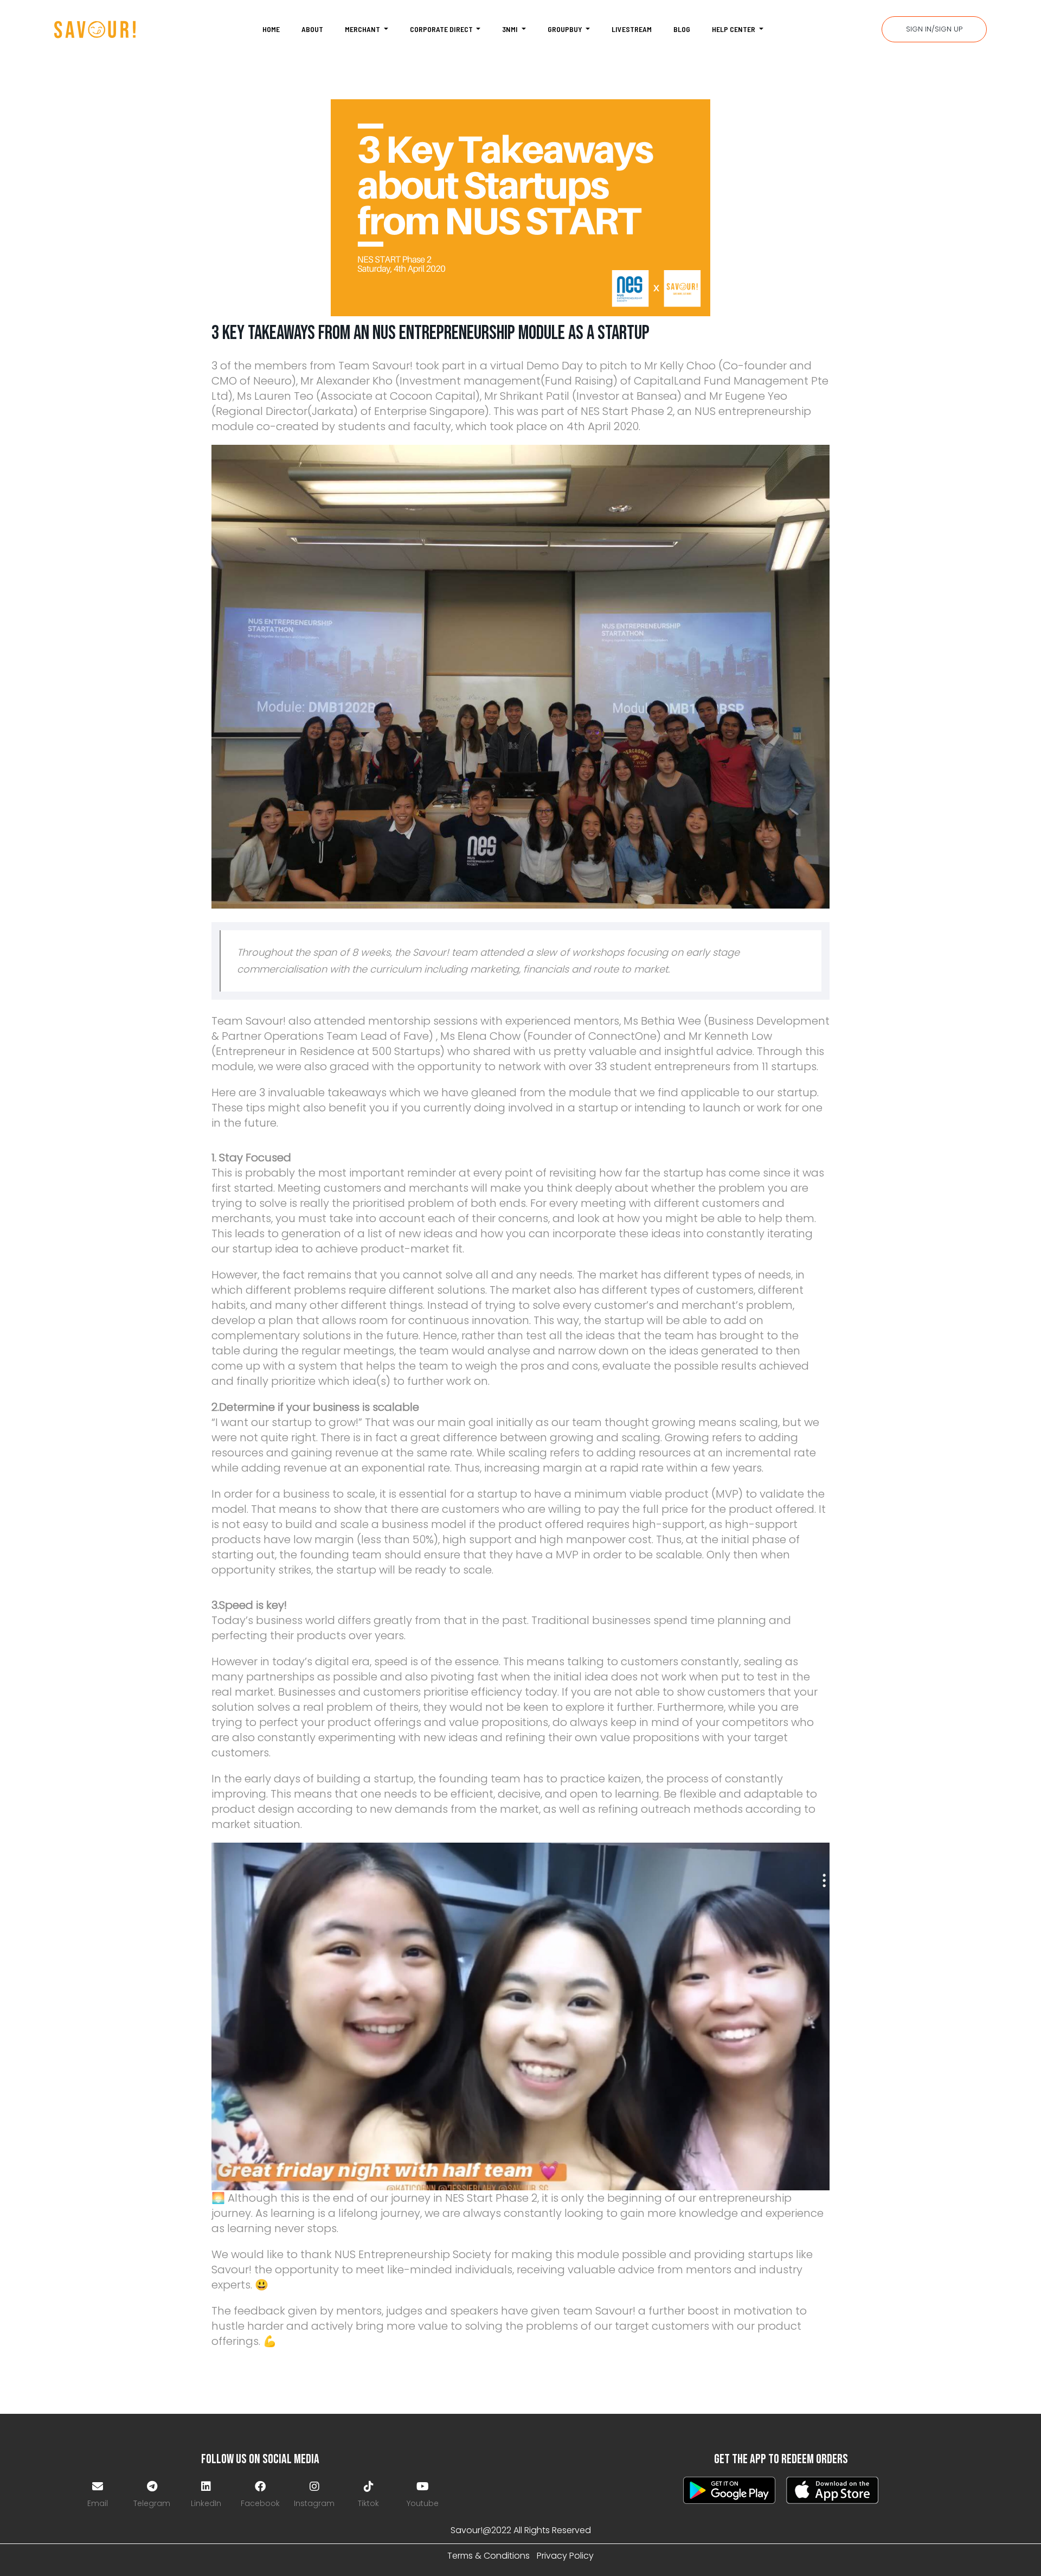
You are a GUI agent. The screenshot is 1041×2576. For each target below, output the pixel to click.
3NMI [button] (511, 29)
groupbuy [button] (566, 29)
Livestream (632, 29)
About (312, 29)
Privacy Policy (565, 2556)
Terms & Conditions (489, 2556)
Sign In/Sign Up (934, 29)
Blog (682, 29)
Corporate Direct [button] (442, 29)
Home (271, 29)
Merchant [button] (363, 29)
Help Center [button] (734, 29)
